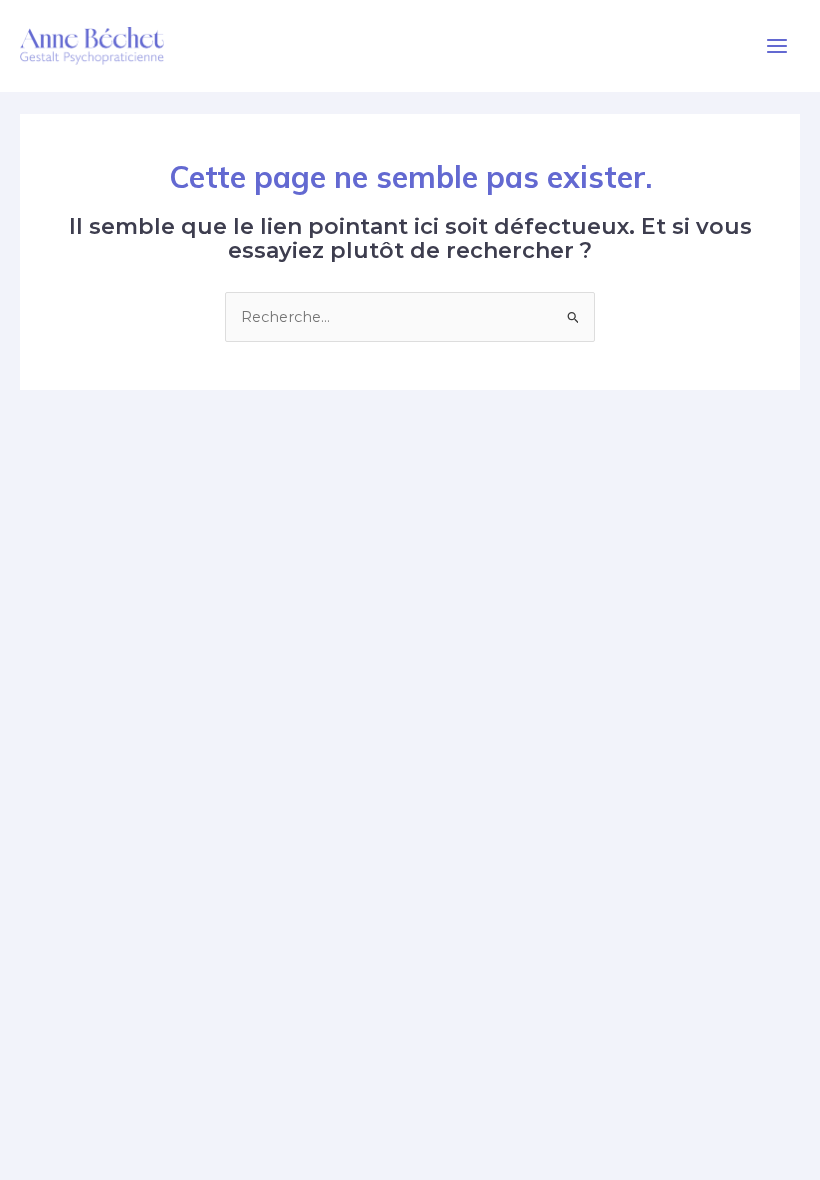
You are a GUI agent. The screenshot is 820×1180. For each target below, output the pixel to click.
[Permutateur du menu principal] (777, 46)
